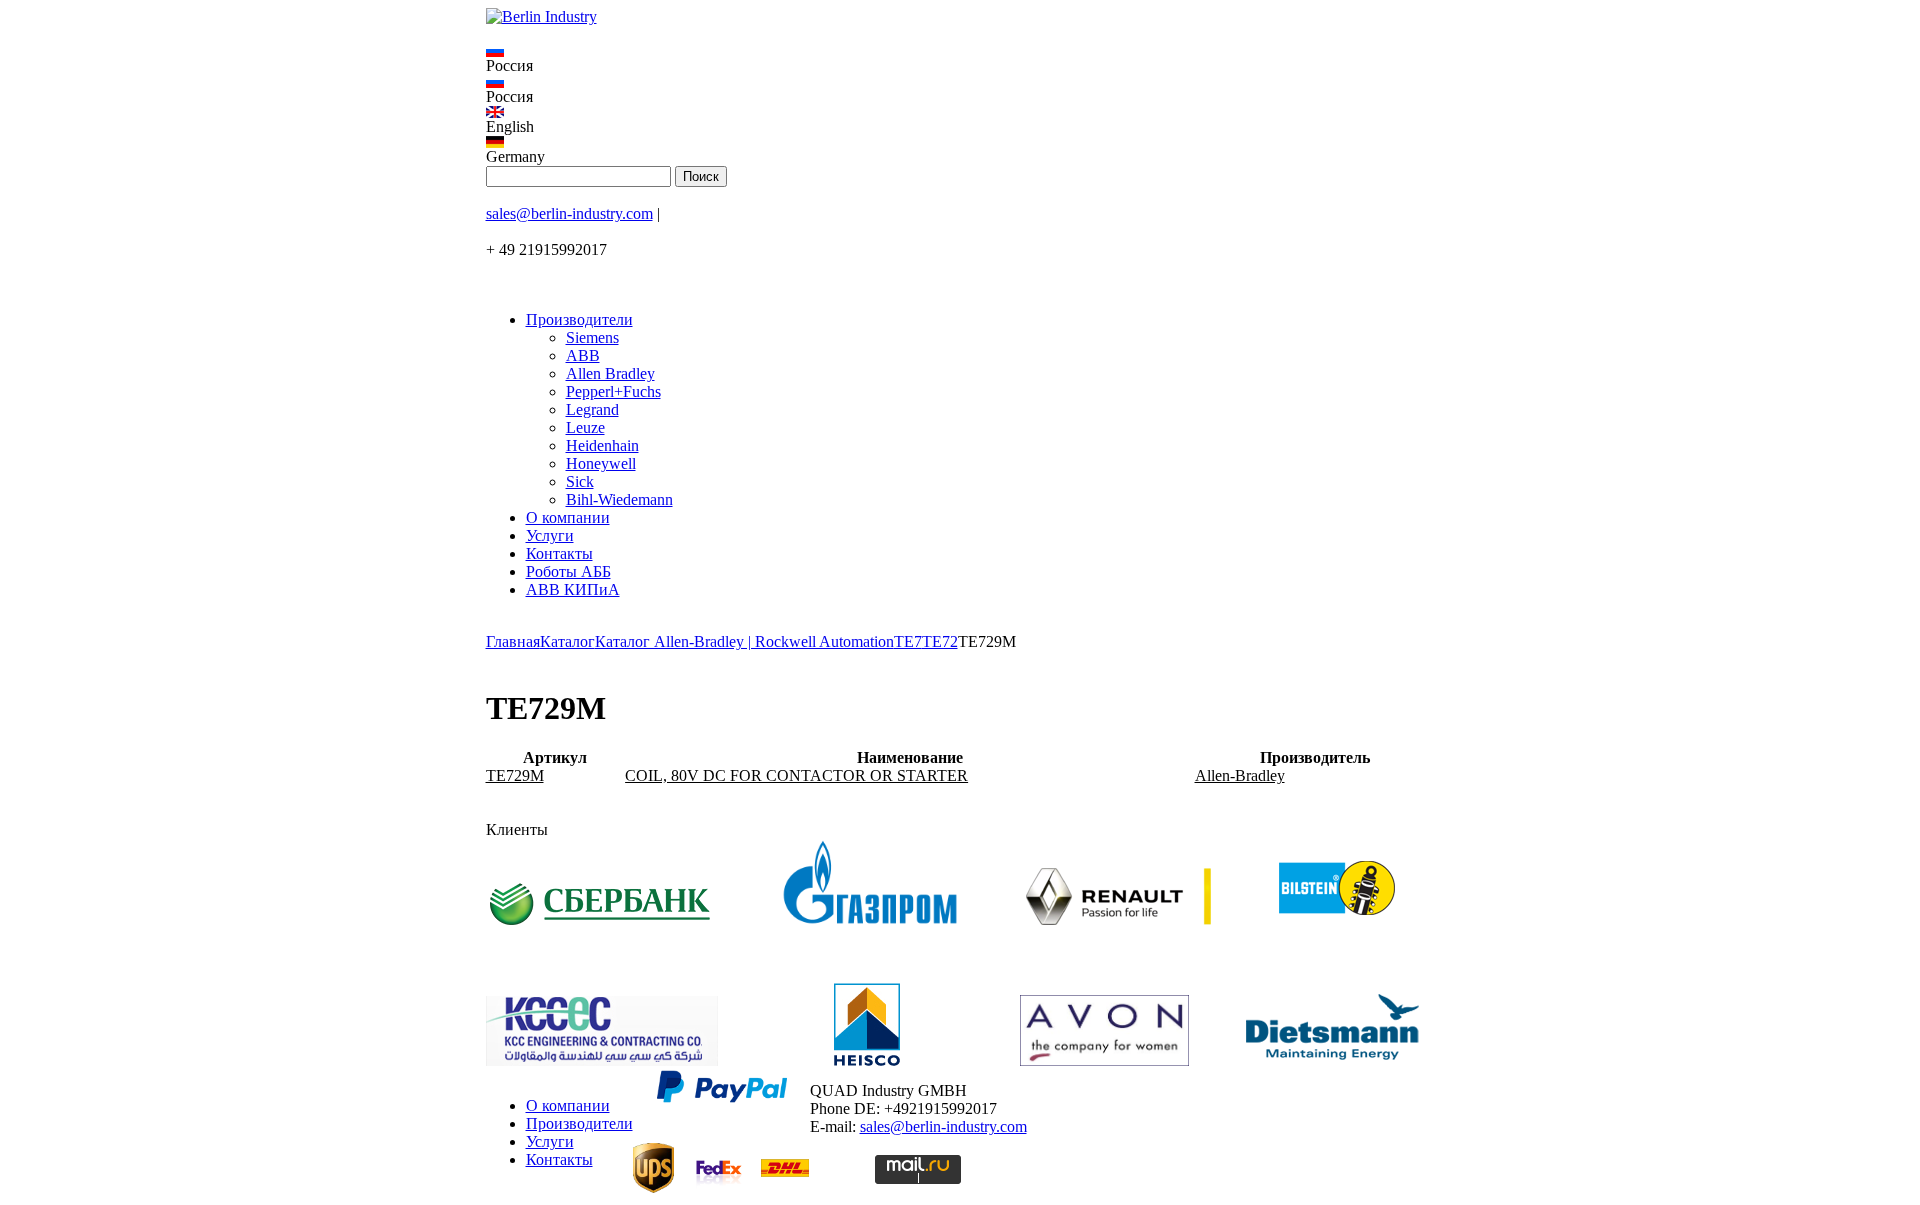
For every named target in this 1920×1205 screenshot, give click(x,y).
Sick (580, 481)
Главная (513, 641)
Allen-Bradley (1240, 775)
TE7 (908, 641)
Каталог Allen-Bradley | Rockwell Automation (744, 641)
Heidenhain (602, 445)
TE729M (515, 775)
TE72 (940, 641)
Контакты (559, 553)
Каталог (567, 641)
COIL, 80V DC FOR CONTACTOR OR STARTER (796, 775)
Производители (579, 319)
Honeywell (601, 463)
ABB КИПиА (573, 589)
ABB (583, 355)
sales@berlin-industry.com (569, 213)
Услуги (550, 535)
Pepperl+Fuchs (613, 391)
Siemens (592, 337)
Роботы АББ (568, 571)
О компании (568, 517)
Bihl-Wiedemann (619, 499)
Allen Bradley (610, 373)
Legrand (592, 409)
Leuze (585, 427)
